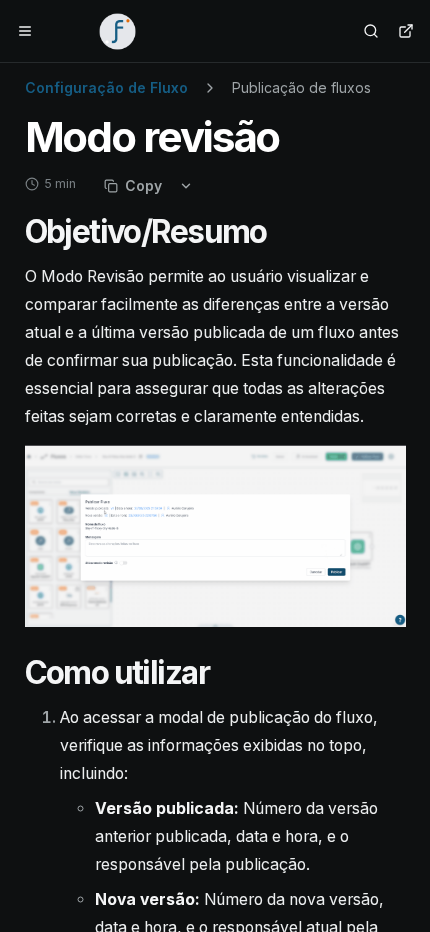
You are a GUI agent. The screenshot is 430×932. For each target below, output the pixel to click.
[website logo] (117, 31)
